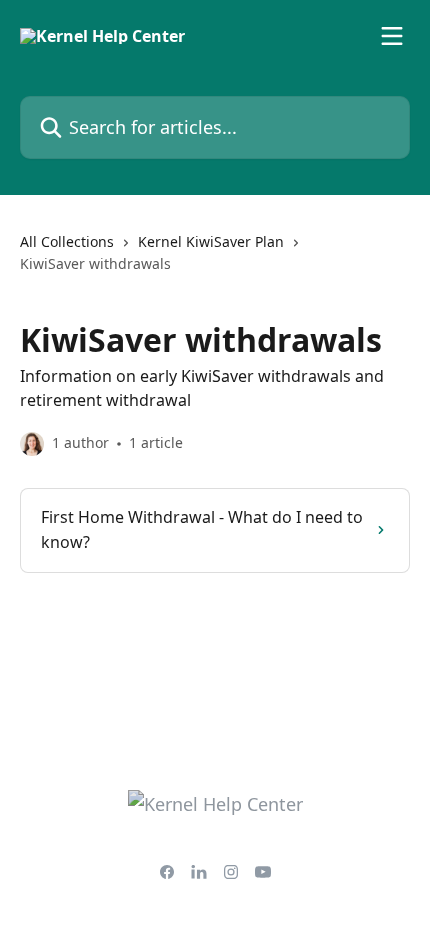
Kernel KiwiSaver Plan (211, 241)
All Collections (67, 241)
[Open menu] (392, 36)
